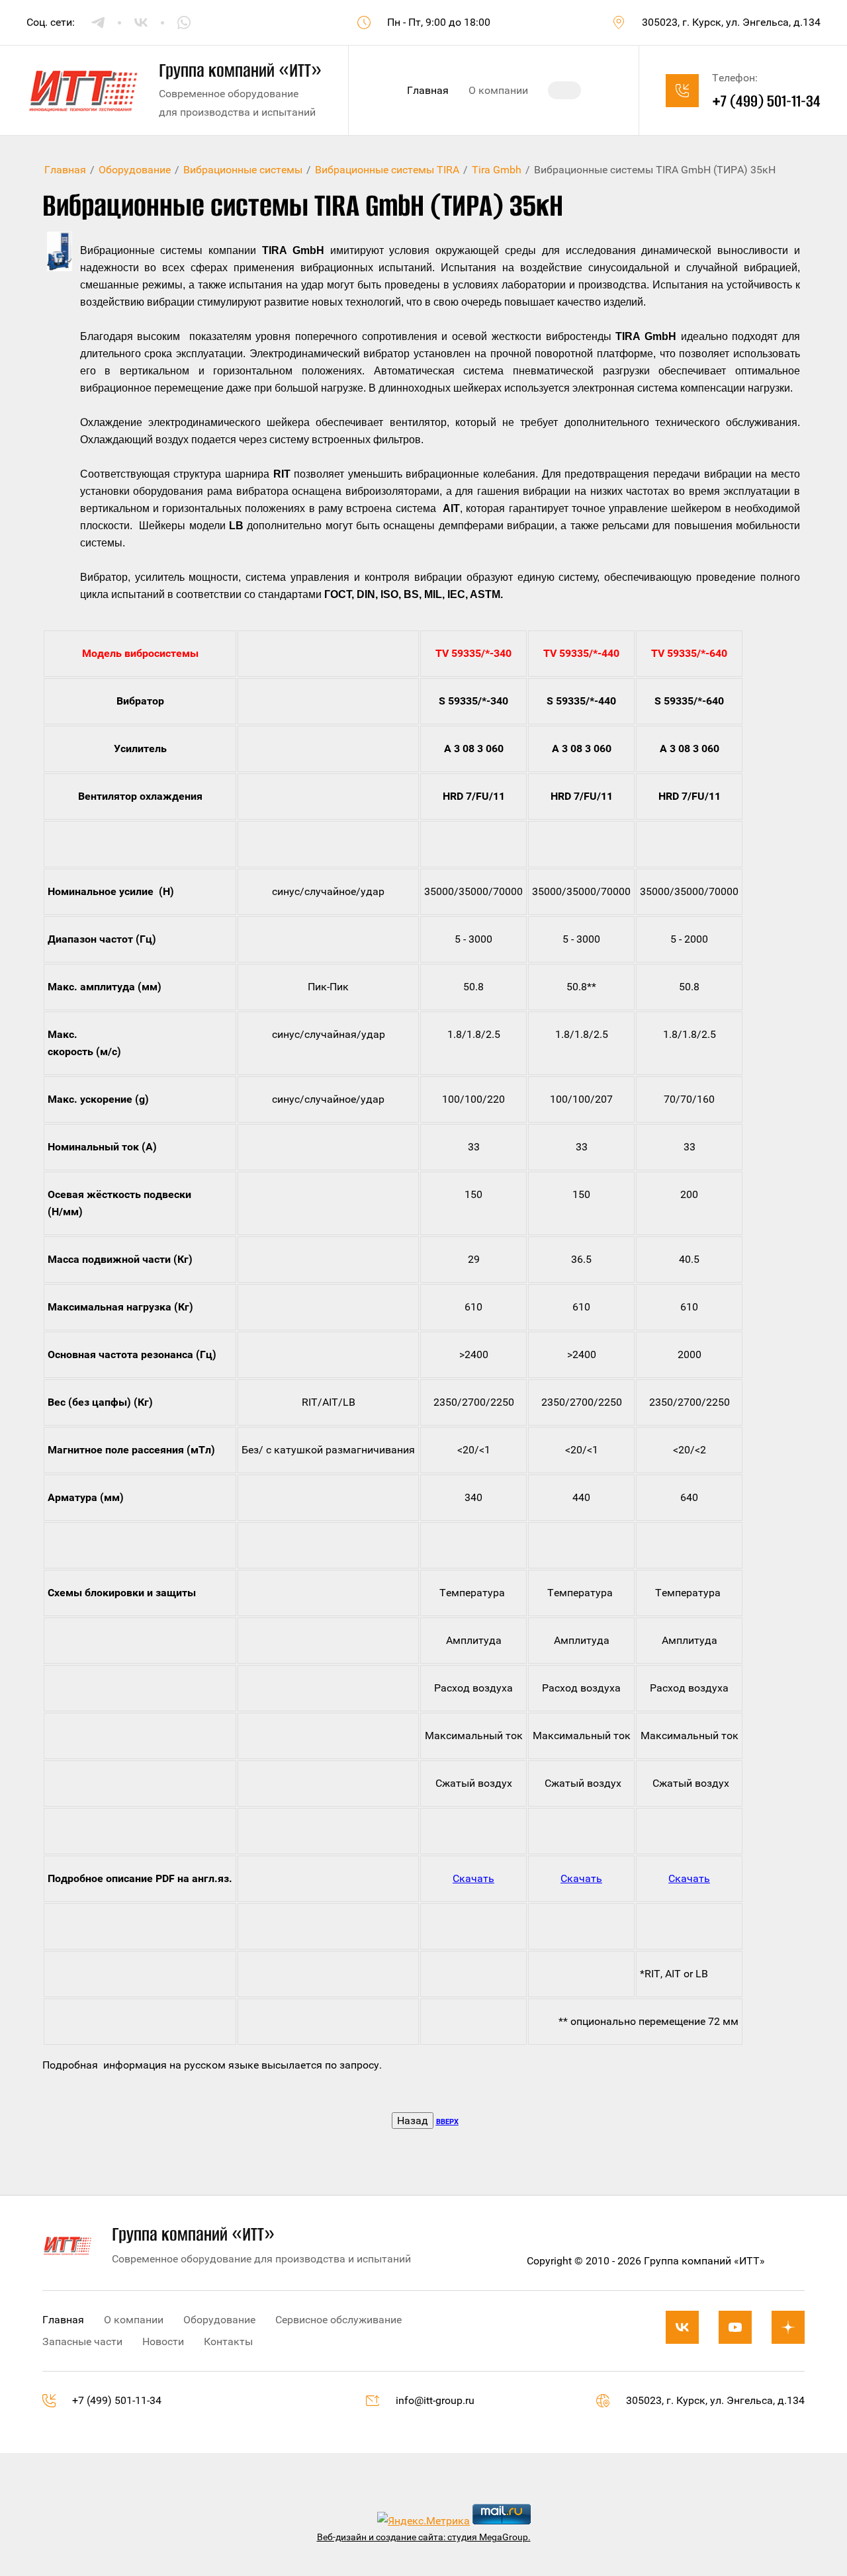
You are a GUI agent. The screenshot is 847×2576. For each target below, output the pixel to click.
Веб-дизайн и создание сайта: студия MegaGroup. (424, 2537)
